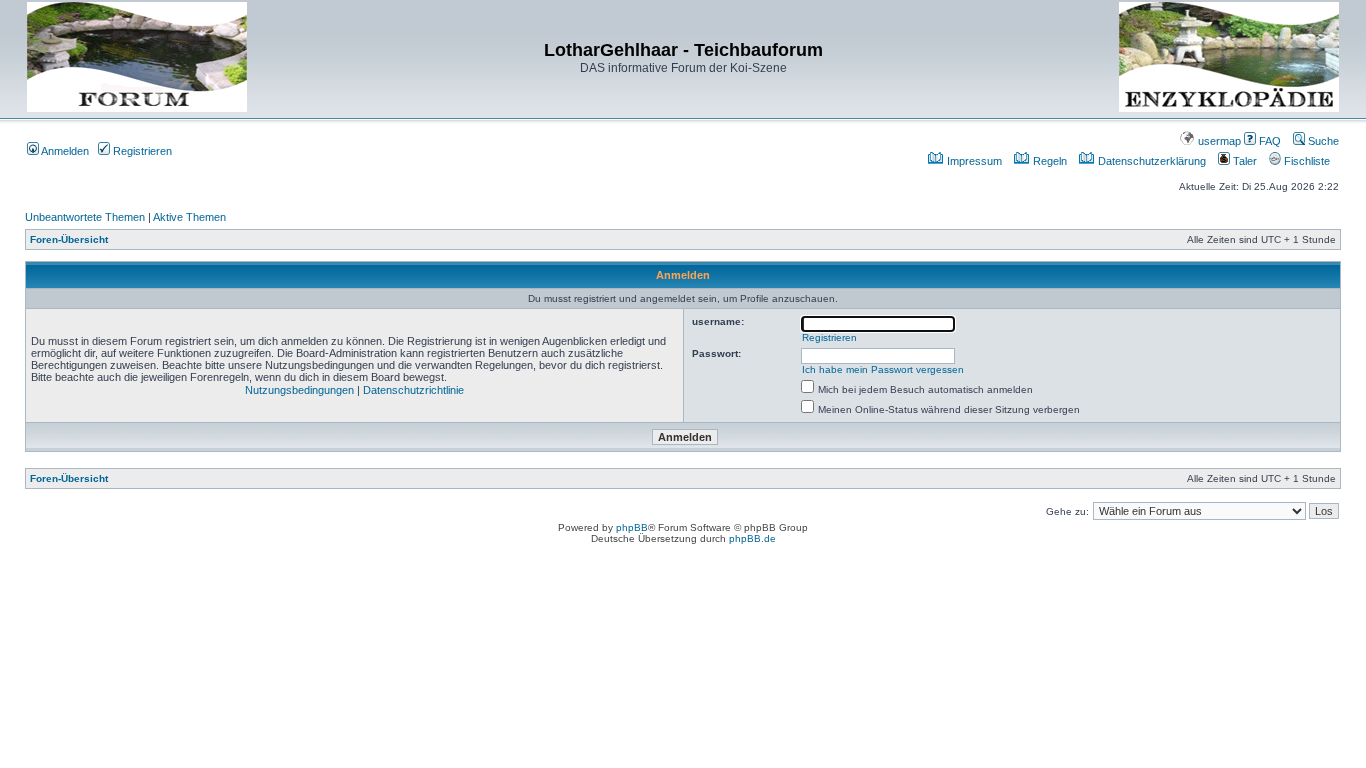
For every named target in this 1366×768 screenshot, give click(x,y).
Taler (1243, 161)
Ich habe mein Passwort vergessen (883, 369)
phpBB (632, 527)
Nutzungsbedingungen (299, 390)
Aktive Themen (189, 217)
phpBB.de (752, 538)
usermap (1218, 141)
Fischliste (1305, 161)
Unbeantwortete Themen (85, 217)
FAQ (1268, 141)
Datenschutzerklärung (1150, 161)
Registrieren (141, 151)
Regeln (1048, 161)
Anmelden (64, 151)
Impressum (973, 161)
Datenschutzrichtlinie (413, 390)
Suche (1322, 141)
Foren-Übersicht (69, 239)
